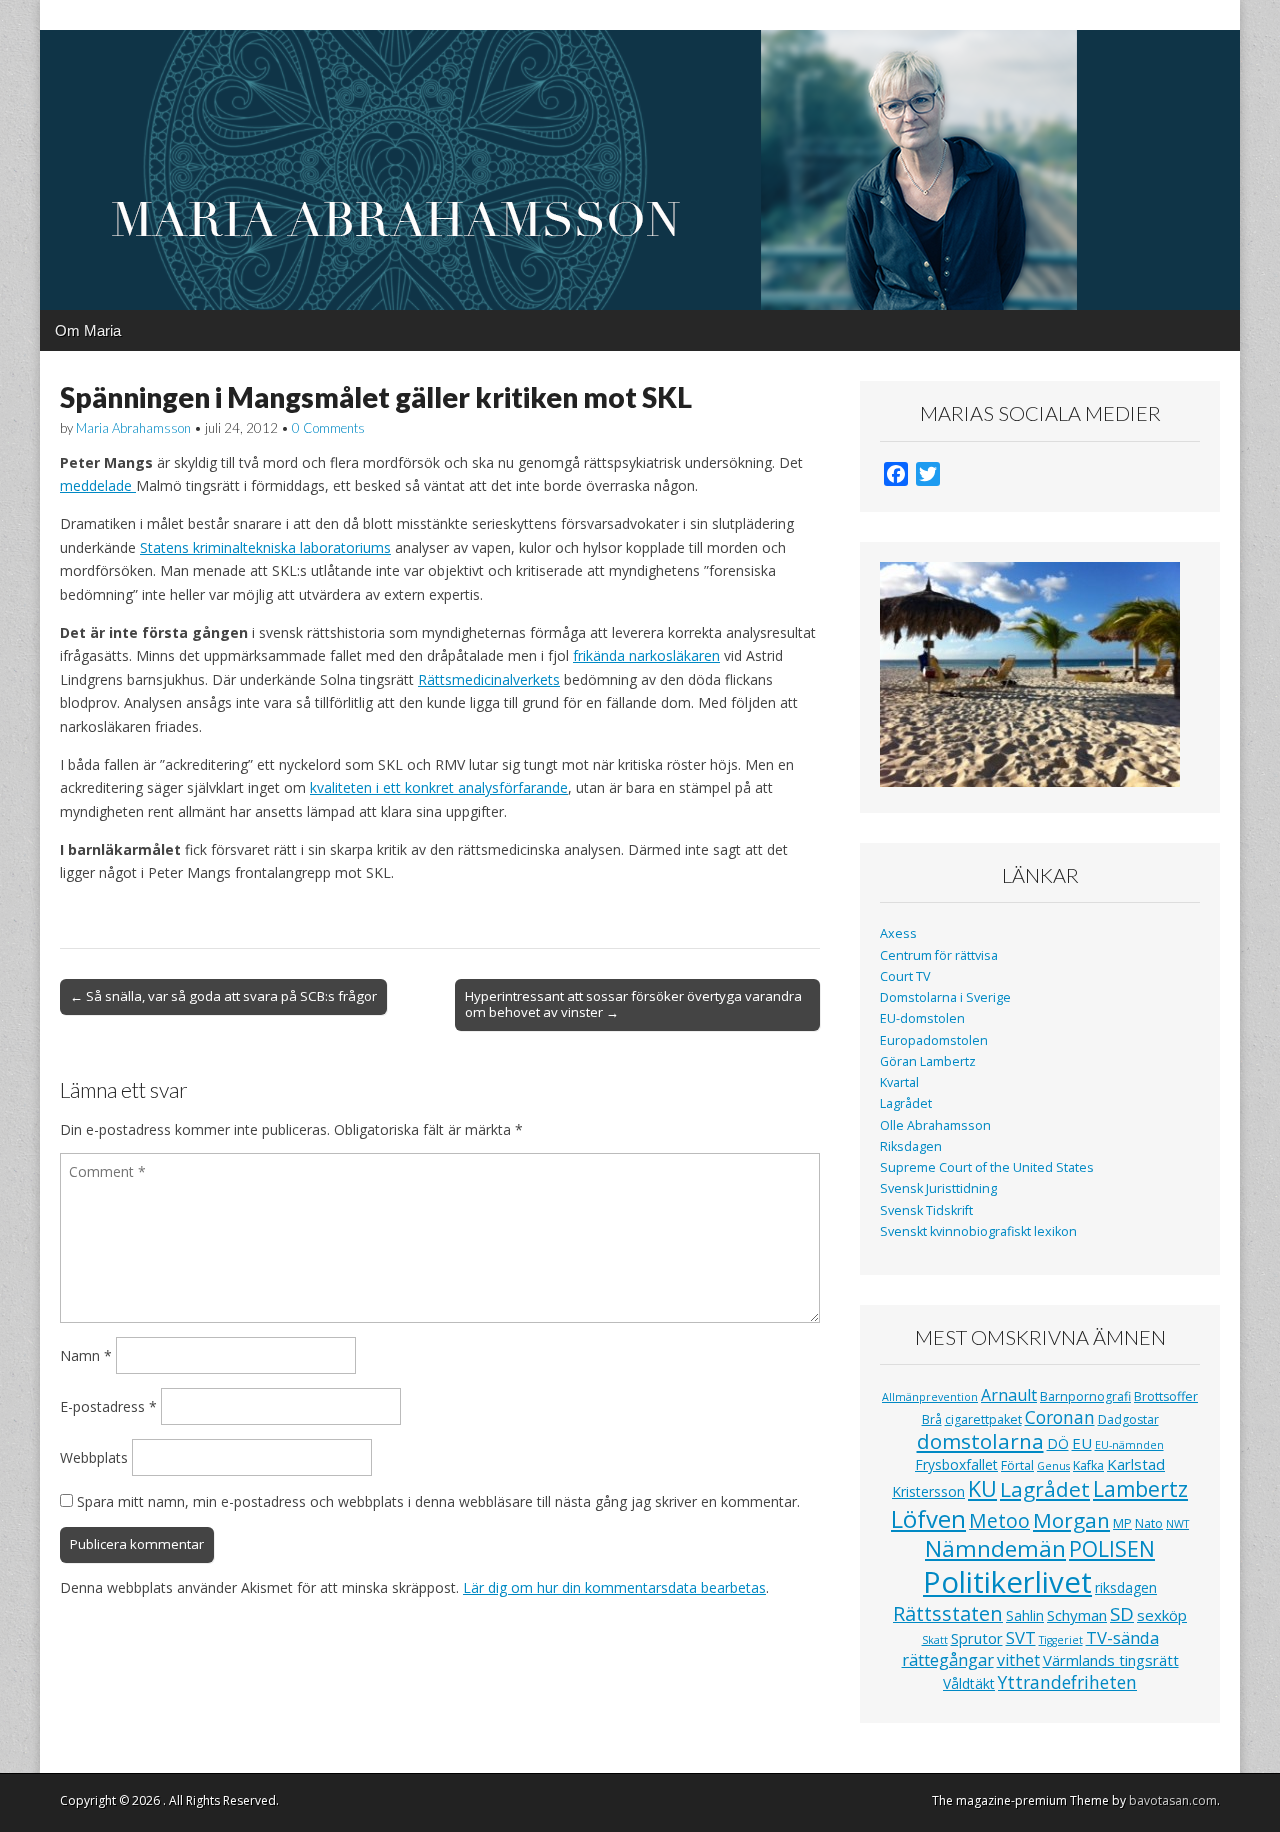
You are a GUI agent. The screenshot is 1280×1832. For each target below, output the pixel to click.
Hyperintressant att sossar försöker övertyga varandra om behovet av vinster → (633, 1004)
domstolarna (980, 1441)
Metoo (999, 1520)
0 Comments (328, 428)
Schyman (1077, 1615)
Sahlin (1025, 1615)
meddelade (98, 485)
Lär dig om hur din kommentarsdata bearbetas (614, 1587)
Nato (1149, 1523)
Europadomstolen (934, 1040)
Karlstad (1136, 1464)
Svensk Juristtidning (938, 1188)
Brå (932, 1419)
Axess (898, 933)
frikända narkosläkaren (646, 655)
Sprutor (977, 1638)
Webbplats (94, 1457)
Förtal (1017, 1465)
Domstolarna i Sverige (945, 997)
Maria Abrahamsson (133, 428)
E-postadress (108, 1406)
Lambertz (1140, 1489)
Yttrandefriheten (1067, 1682)
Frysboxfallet (956, 1464)
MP (1122, 1523)
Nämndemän (995, 1548)
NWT (1177, 1524)
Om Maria (88, 330)
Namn (86, 1355)
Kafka (1088, 1465)
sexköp (1162, 1615)
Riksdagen (911, 1146)
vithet (1018, 1660)
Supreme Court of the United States (987, 1167)
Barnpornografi (1085, 1396)
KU (982, 1488)
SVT (1021, 1637)
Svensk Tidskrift (926, 1210)
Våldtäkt (969, 1683)
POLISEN (1112, 1549)
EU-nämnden (1129, 1445)
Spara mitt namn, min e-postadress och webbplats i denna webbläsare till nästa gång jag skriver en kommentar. (438, 1501)
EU (1082, 1443)
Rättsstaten (948, 1613)
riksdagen (1126, 1587)
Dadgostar (1128, 1419)
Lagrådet (906, 1103)
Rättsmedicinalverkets (489, 679)
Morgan (1071, 1520)
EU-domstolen (922, 1018)
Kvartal (899, 1082)
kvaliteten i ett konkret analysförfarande (439, 787)
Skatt (935, 1640)
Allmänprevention (930, 1397)
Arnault (1009, 1395)
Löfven (928, 1518)
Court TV (905, 976)
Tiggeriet (1061, 1640)
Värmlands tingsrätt (1111, 1660)
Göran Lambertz (928, 1061)
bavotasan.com (1173, 1800)
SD (1122, 1613)
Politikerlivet (1007, 1582)
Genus (1053, 1466)
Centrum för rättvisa (939, 955)
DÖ (1058, 1443)
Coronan (1060, 1417)
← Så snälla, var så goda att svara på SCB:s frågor (223, 996)
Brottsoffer (1166, 1396)
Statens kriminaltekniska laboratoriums (265, 547)
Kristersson (928, 1491)
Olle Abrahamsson (935, 1125)
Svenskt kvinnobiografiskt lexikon (978, 1231)
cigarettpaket (983, 1419)
